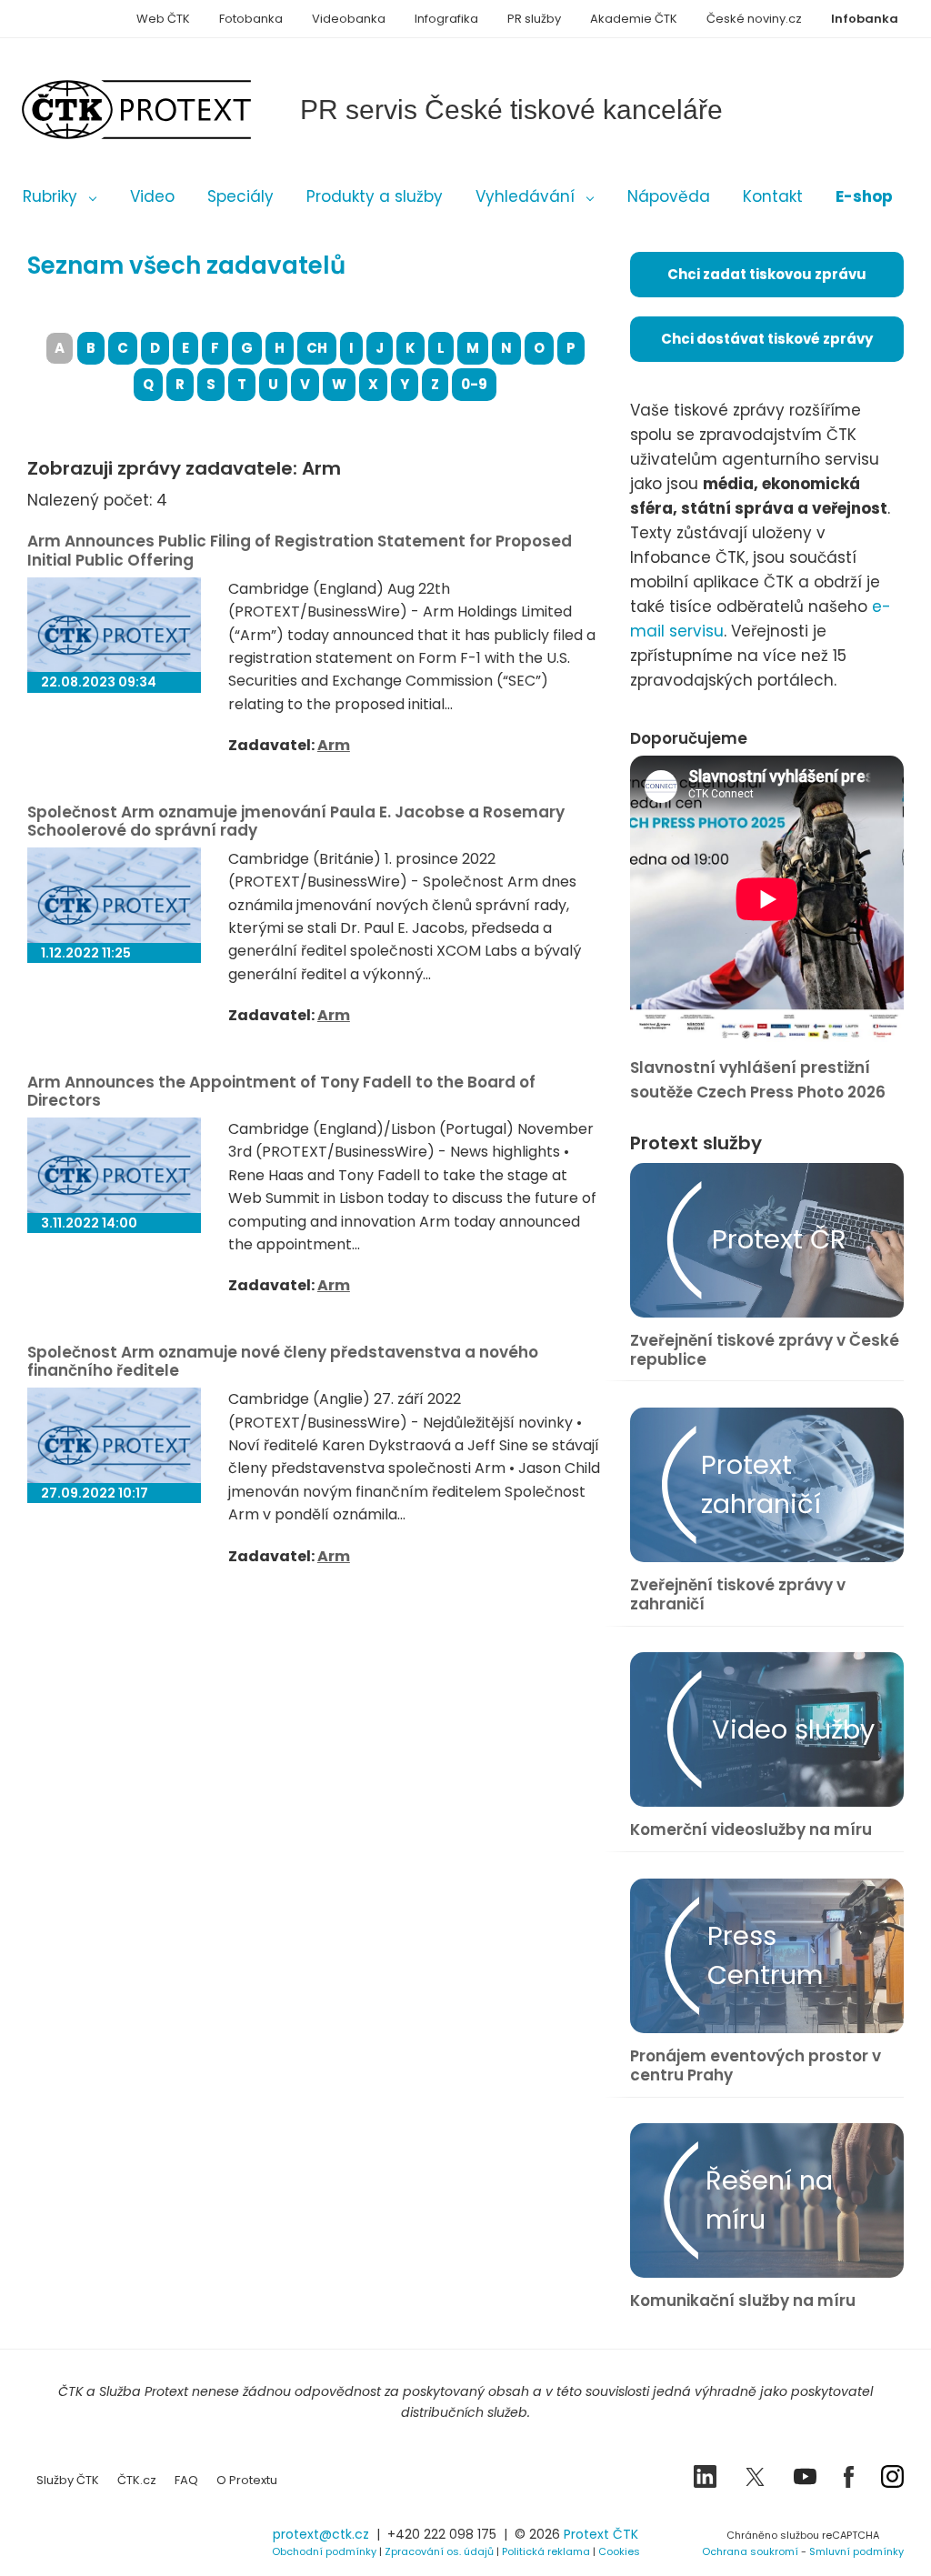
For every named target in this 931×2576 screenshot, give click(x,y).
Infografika (446, 19)
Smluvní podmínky (856, 2551)
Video (152, 196)
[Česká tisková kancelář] (164, 110)
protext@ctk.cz (321, 2534)
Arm (334, 745)
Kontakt (773, 196)
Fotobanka (251, 19)
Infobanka (865, 19)
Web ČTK (163, 19)
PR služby (534, 19)
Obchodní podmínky (324, 2551)
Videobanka (349, 19)
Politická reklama (546, 2551)
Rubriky (50, 196)
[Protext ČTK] (118, 2540)
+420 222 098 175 (442, 2534)
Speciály (240, 196)
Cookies (619, 2551)
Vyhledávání (525, 196)
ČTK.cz (137, 2480)
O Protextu (247, 2480)
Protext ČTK (601, 2534)
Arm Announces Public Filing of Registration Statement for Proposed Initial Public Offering (300, 550)
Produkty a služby (375, 196)
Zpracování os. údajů (439, 2551)
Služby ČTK (68, 2480)
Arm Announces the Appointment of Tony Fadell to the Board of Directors (281, 1091)
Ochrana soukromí (750, 2551)
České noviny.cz (754, 19)
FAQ (186, 2480)
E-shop (864, 196)
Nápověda (669, 196)
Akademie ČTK (634, 19)
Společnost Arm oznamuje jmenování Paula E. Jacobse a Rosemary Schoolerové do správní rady (296, 821)
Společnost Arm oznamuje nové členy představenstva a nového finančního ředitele (283, 1361)
